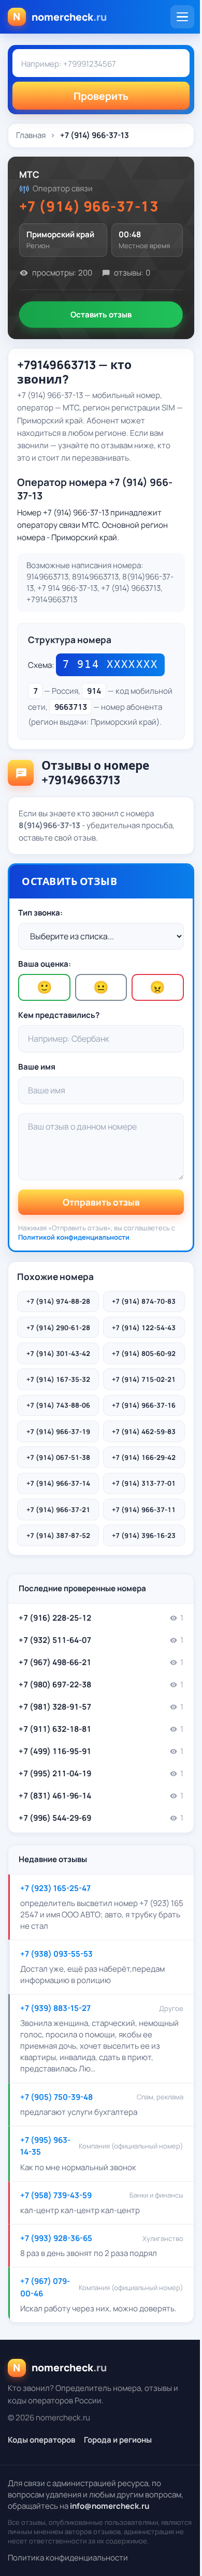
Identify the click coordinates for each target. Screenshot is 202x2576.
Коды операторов (41, 2440)
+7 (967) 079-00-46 (45, 2287)
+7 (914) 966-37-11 (144, 1510)
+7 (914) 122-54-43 (144, 1328)
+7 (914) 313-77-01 (144, 1483)
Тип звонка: (40, 913)
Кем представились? (59, 1015)
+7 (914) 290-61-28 (58, 1328)
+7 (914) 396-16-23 (144, 1535)
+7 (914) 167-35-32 (58, 1379)
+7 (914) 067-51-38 (58, 1457)
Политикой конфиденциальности (74, 1237)
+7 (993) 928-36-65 (56, 2238)
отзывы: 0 (132, 273)
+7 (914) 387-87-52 (58, 1535)
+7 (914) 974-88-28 (58, 1301)
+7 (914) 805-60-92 (144, 1353)
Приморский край (60, 235)
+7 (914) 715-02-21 (144, 1379)
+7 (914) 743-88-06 (58, 1405)
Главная (31, 135)
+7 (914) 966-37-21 (58, 1510)
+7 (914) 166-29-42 (144, 1457)
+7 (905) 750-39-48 (56, 2097)
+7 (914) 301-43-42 (58, 1353)
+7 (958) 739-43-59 (56, 2195)
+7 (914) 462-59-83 (144, 1431)
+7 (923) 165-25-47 (55, 1888)
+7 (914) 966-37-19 (58, 1431)
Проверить (101, 96)
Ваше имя (37, 1067)
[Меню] (182, 17)
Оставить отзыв (101, 315)
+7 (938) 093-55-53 (56, 1954)
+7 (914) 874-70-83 (144, 1301)
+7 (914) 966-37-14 (58, 1483)
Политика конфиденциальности (68, 2558)
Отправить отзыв (101, 1202)
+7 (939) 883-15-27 (55, 2008)
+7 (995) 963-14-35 (45, 2146)
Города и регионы (118, 2440)
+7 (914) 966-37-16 (144, 1405)
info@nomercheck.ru (110, 2506)
